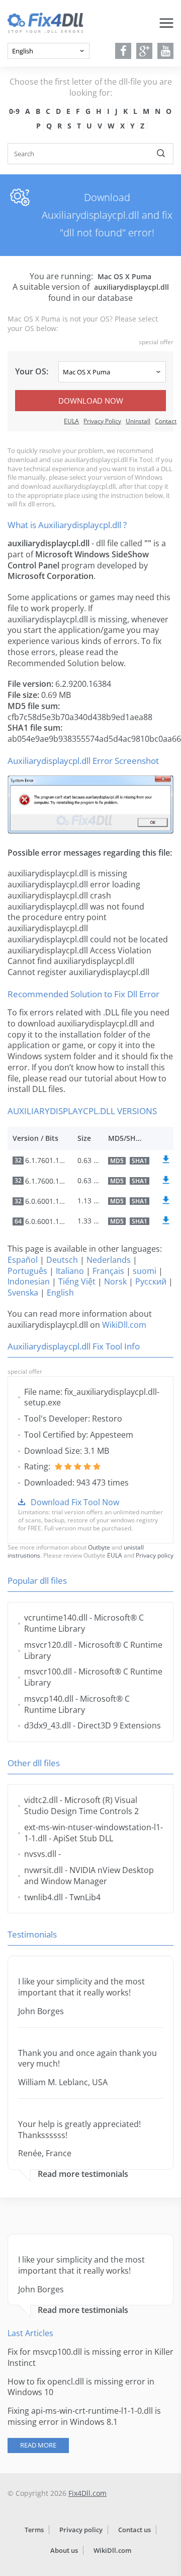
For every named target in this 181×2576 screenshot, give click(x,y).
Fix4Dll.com (87, 2493)
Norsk (115, 1281)
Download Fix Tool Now (75, 1502)
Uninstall (138, 421)
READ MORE (38, 2445)
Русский (151, 1281)
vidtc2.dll (41, 1800)
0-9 (14, 111)
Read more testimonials (83, 2174)
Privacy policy (155, 1555)
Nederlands (109, 1260)
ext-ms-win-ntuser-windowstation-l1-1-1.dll (94, 1833)
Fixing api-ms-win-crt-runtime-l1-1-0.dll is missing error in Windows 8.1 (84, 2416)
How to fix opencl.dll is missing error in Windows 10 (81, 2387)
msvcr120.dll (48, 1645)
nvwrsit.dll (43, 1870)
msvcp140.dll (49, 1699)
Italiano (70, 1271)
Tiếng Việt (77, 1281)
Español (23, 1260)
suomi (145, 1271)
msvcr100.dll (48, 1671)
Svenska (23, 1293)
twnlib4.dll (43, 1897)
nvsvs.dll (40, 1854)
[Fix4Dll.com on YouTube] (166, 51)
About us (64, 2550)
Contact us (134, 2530)
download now (91, 401)
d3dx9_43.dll (48, 1725)
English (60, 1293)
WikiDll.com (124, 1325)
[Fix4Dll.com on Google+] (145, 51)
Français (108, 1271)
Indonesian (29, 1281)
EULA (71, 421)
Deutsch (62, 1260)
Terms (34, 2530)
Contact (166, 421)
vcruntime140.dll (56, 1618)
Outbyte (99, 1547)
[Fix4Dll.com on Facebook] (123, 51)
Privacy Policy (102, 421)
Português (27, 1271)
